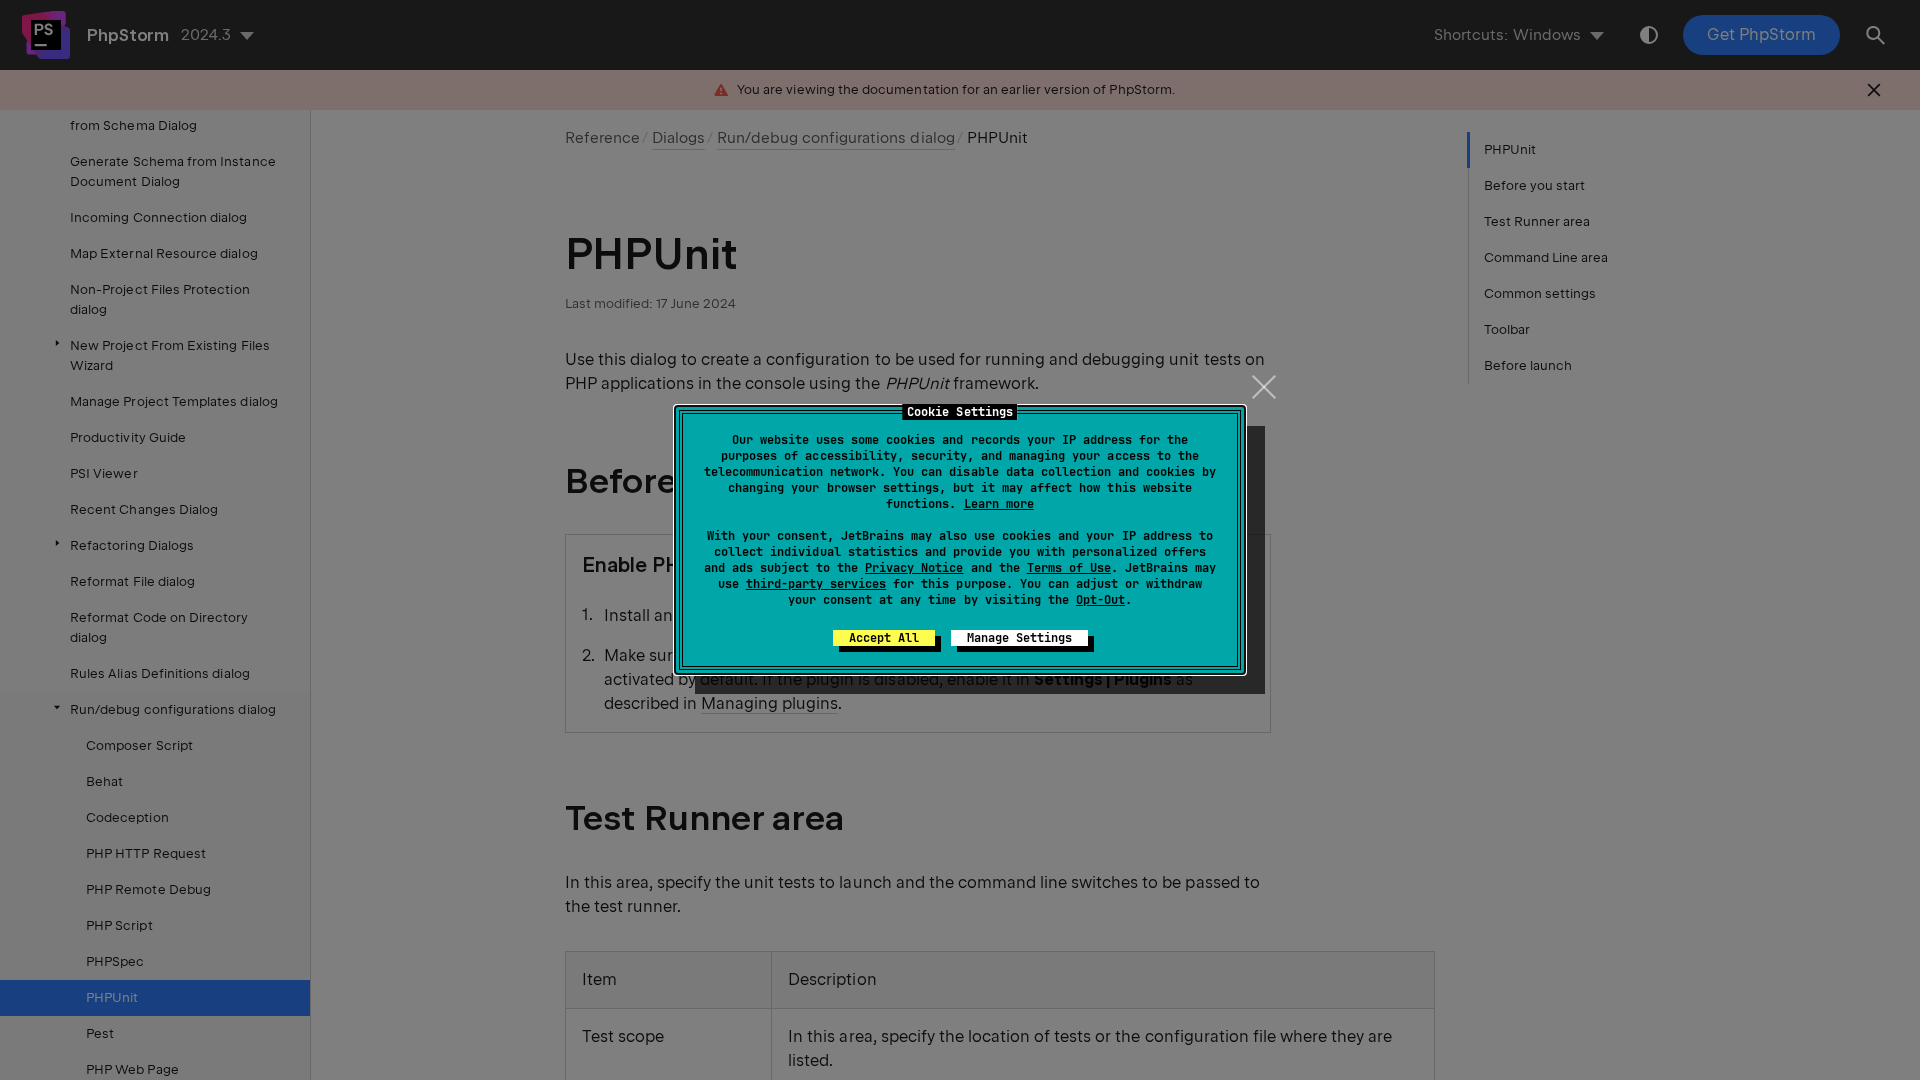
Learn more (999, 504)
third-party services (816, 584)
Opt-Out (1100, 600)
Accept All (884, 638)
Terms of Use (1069, 568)
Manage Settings (1019, 638)
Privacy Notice (914, 568)
